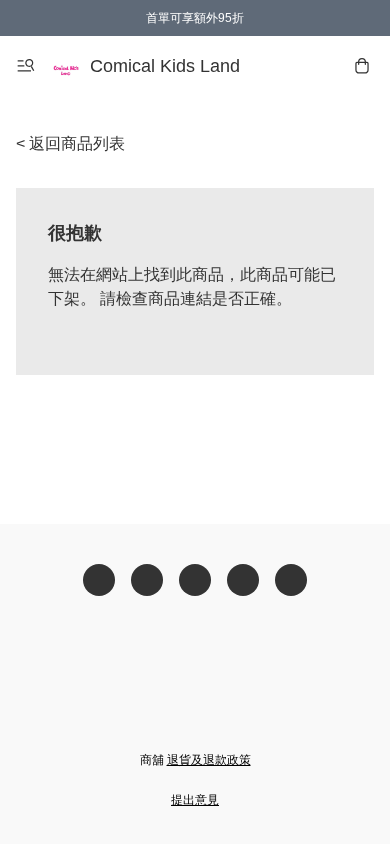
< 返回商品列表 (70, 143)
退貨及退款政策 (209, 760)
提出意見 (195, 800)
